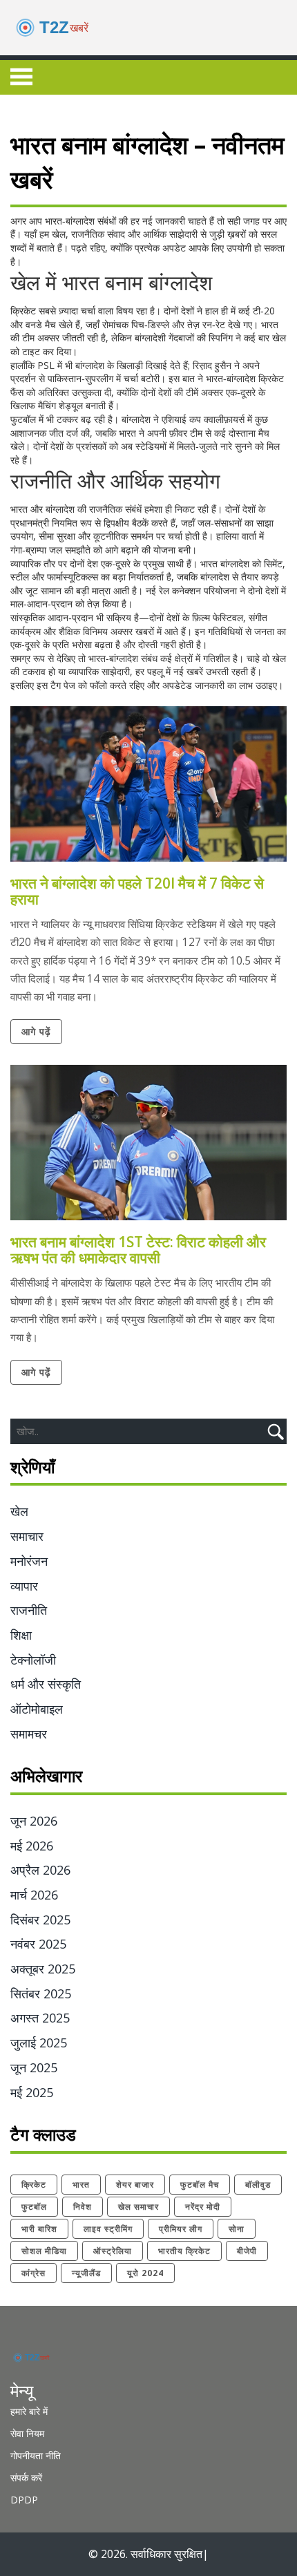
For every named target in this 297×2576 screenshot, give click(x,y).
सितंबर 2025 (41, 1993)
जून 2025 (34, 2067)
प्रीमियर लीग (181, 2229)
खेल (19, 1511)
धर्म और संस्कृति (46, 1684)
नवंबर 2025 (38, 1944)
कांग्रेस (33, 2273)
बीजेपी (247, 2251)
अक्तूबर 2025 (43, 1969)
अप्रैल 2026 (40, 1870)
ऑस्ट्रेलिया (113, 2251)
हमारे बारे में (29, 2411)
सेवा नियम (27, 2433)
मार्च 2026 (34, 1895)
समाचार (27, 1536)
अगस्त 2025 (40, 2018)
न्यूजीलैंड (86, 2273)
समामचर (29, 1734)
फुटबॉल (34, 2207)
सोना (237, 2229)
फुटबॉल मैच (200, 2185)
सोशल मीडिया (44, 2251)
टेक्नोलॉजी (33, 1660)
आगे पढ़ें (36, 1031)
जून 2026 (34, 1821)
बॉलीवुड (258, 2185)
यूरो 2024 (145, 2273)
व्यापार (24, 1586)
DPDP (24, 2500)
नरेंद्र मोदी (203, 2207)
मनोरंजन (29, 1561)
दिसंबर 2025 (40, 1920)
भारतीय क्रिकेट (184, 2251)
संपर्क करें (26, 2478)
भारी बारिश (39, 2229)
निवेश (83, 2207)
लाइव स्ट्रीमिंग (108, 2229)
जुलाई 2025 (39, 2043)
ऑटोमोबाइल (37, 1709)
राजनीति (29, 1610)
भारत (81, 2185)
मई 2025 (32, 2092)
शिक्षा (21, 1635)
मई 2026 (32, 1846)
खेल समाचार (138, 2207)
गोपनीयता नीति (36, 2455)
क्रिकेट (34, 2185)
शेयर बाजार (135, 2185)
